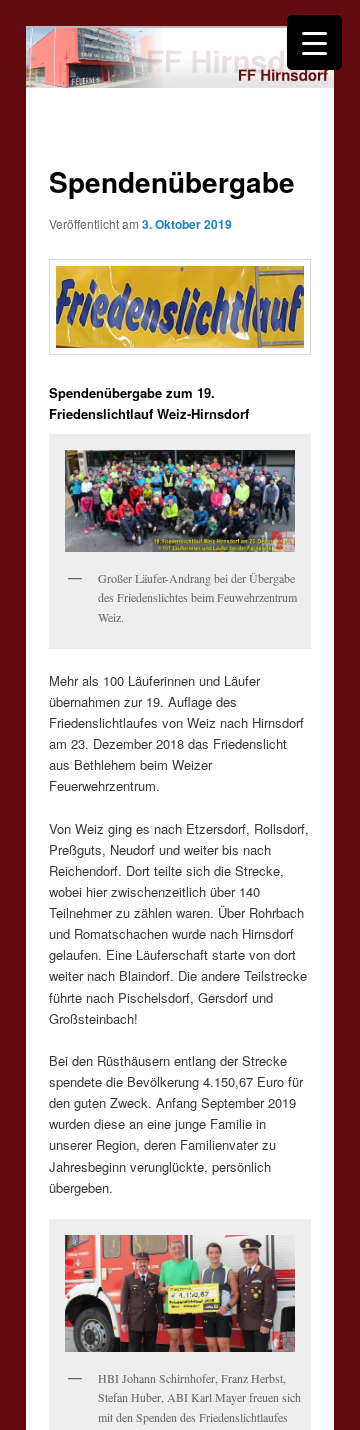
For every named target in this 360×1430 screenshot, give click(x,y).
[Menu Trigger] (314, 42)
